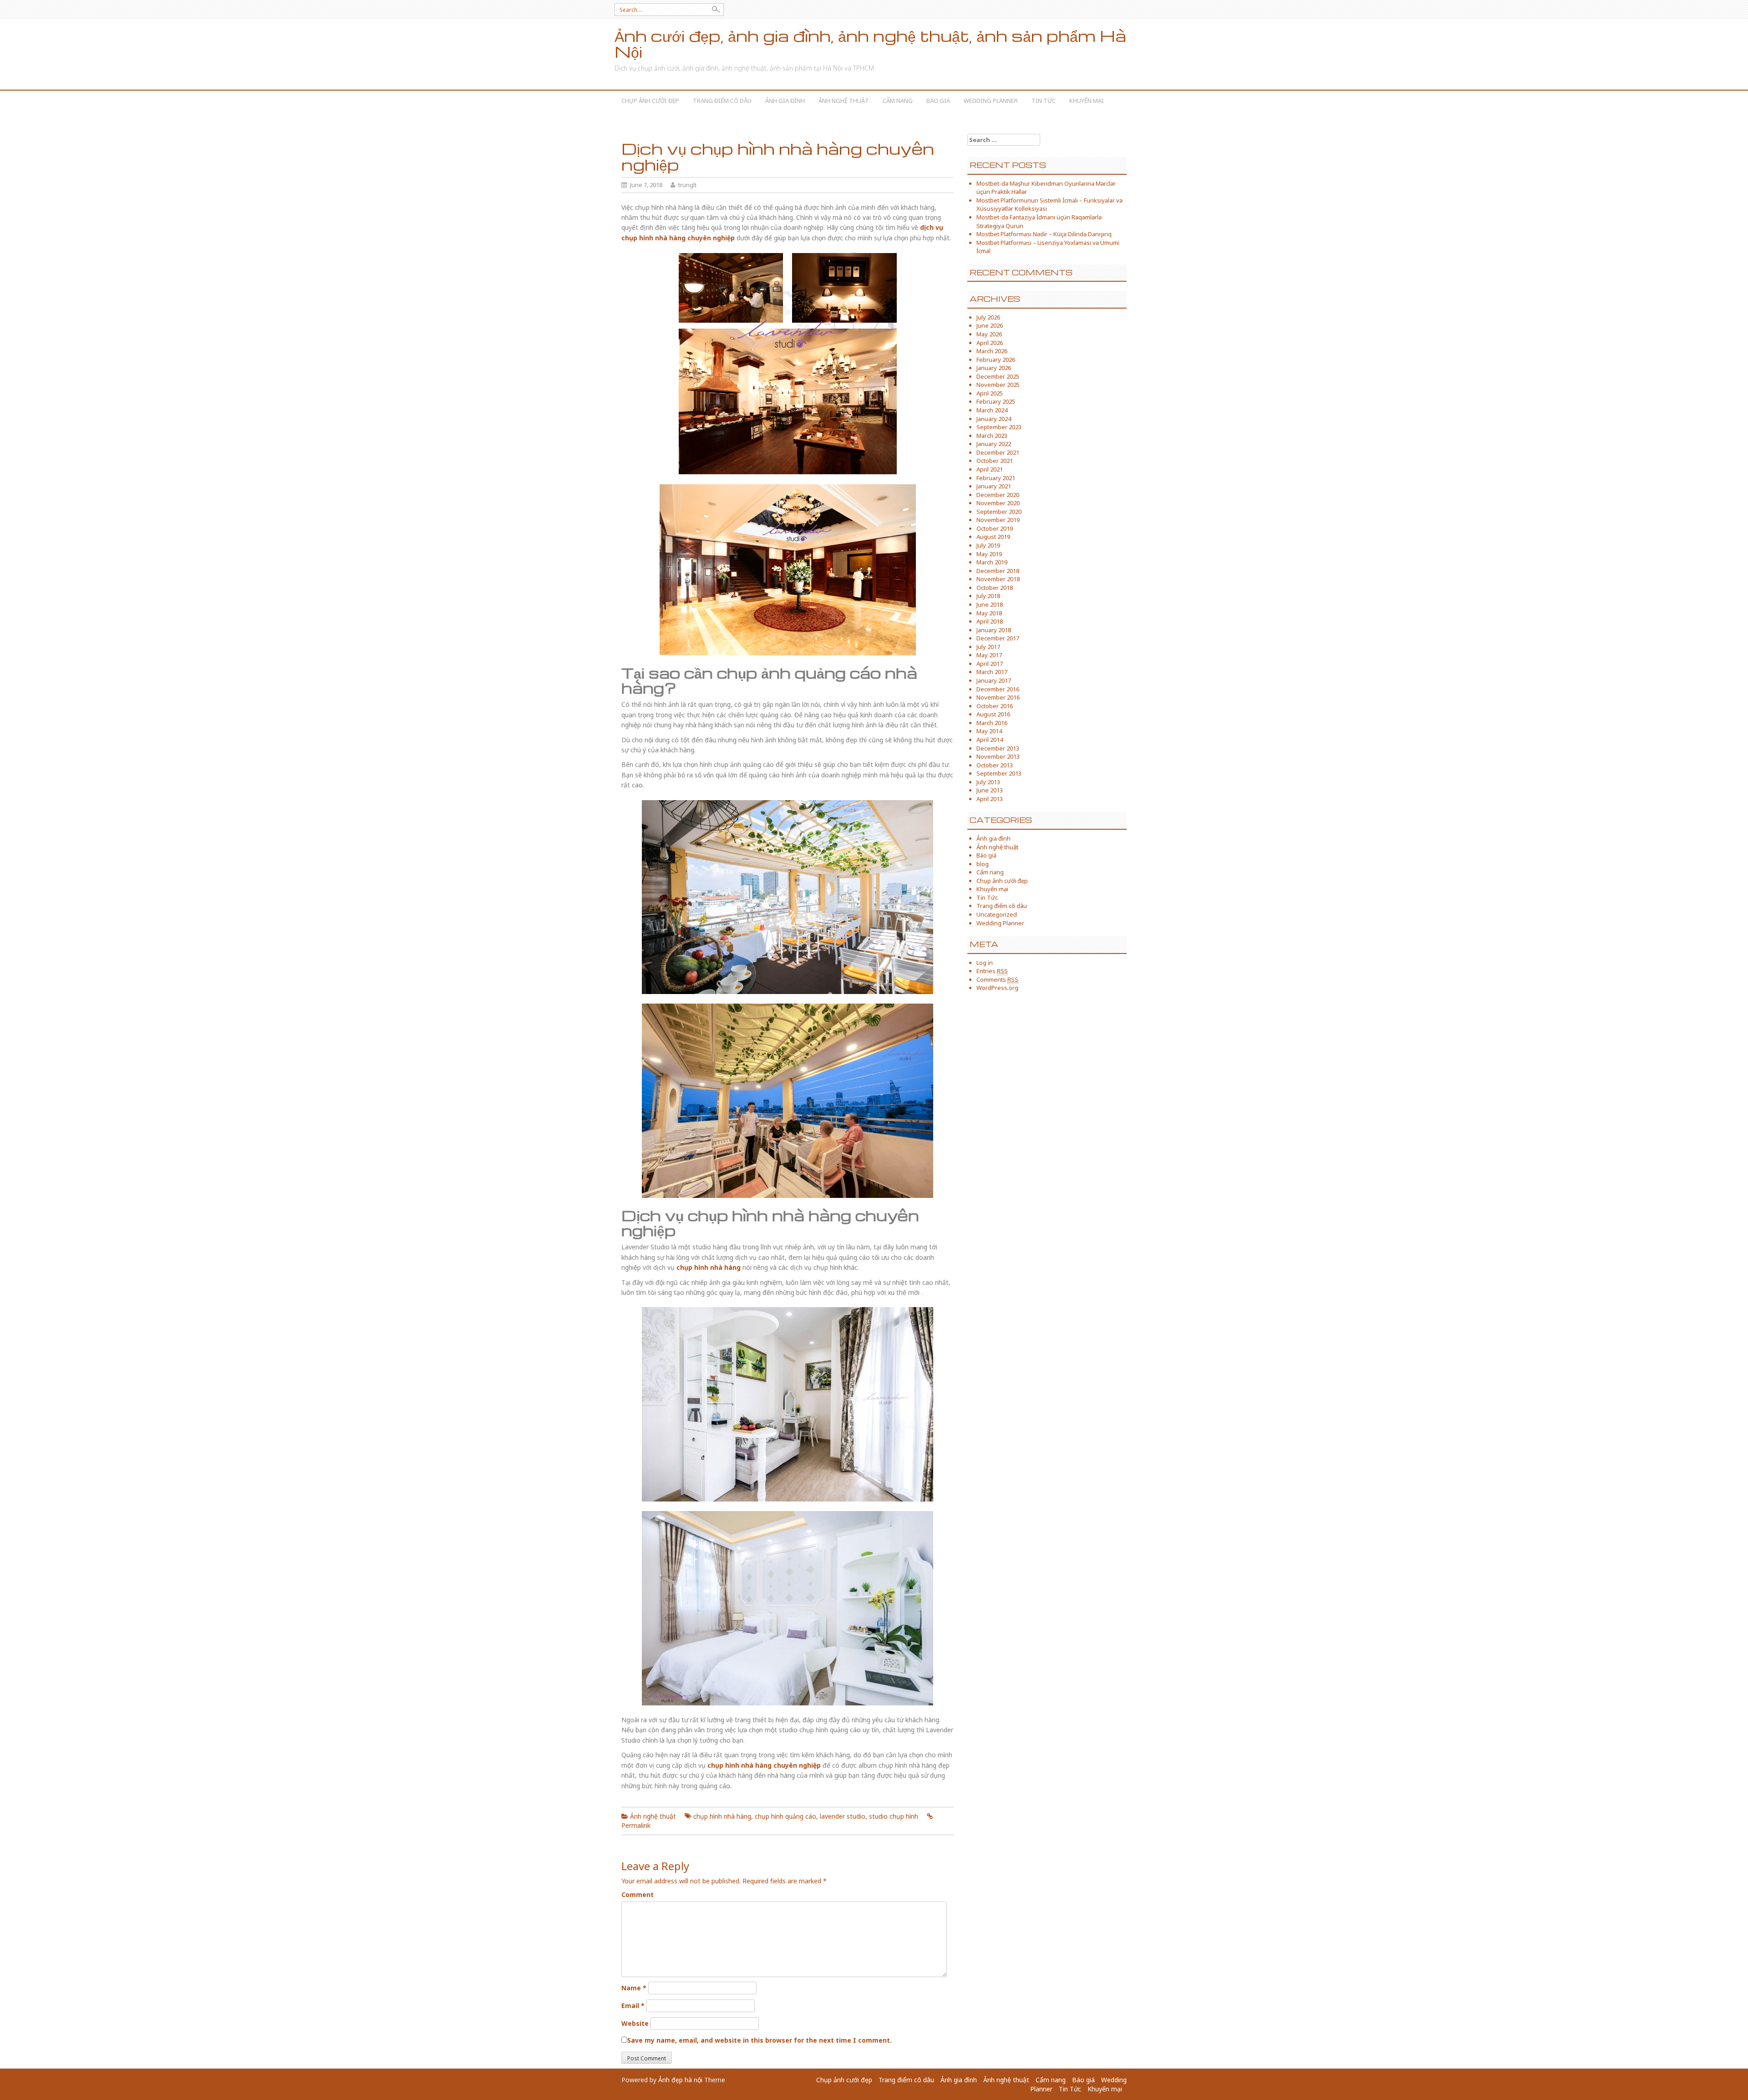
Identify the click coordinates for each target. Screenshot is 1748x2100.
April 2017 (990, 664)
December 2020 (998, 495)
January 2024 (994, 419)
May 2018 (989, 613)
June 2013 (990, 790)
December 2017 (998, 638)
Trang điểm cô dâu (722, 101)
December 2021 (998, 452)
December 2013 (998, 748)
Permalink (636, 1825)
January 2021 (994, 486)
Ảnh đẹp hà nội (680, 2080)
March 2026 (992, 351)
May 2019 (989, 554)
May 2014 (989, 731)
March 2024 (992, 410)
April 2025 (990, 393)
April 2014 (990, 740)
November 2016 (998, 697)
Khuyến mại (1087, 101)
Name (634, 1988)
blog (983, 864)
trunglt (687, 185)
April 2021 (990, 469)
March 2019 (992, 562)
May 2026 (989, 334)
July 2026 (988, 317)
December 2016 (998, 689)
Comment (638, 1895)
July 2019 (988, 545)
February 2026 (996, 360)
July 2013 (988, 782)
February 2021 (996, 478)
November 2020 (998, 503)
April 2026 (990, 343)
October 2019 (995, 528)
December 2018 (998, 571)
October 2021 (995, 461)
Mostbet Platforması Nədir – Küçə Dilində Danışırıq (1044, 234)
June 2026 (990, 325)
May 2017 (989, 655)
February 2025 (996, 401)
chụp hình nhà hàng (722, 1816)
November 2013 (998, 756)
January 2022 (994, 444)
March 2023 (992, 436)
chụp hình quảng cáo (785, 1816)
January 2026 (994, 368)
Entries (992, 971)
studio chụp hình (894, 1816)
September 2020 (999, 512)
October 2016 (995, 706)
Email (633, 2006)
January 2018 (994, 630)
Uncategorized (997, 914)
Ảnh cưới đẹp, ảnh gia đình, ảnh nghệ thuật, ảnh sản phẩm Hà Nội (870, 44)
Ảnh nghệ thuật (844, 101)
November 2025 (998, 385)
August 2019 (993, 537)
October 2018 (995, 588)
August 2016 (993, 714)
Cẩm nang (898, 101)
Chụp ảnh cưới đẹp (650, 101)
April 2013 (990, 799)
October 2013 (995, 765)
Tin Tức (1044, 101)
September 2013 (999, 773)
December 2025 (998, 376)
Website (635, 2023)
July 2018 (988, 596)
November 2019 (998, 520)
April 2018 (990, 621)
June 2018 (990, 604)
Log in (985, 963)
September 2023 (999, 427)
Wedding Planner (991, 101)
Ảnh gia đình (785, 101)
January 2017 (994, 680)
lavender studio (843, 1816)
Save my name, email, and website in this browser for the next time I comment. (760, 2040)
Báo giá (938, 101)
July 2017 (988, 647)
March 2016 (992, 723)
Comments (997, 979)
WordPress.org (997, 988)
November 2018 (998, 579)
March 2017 (992, 672)
